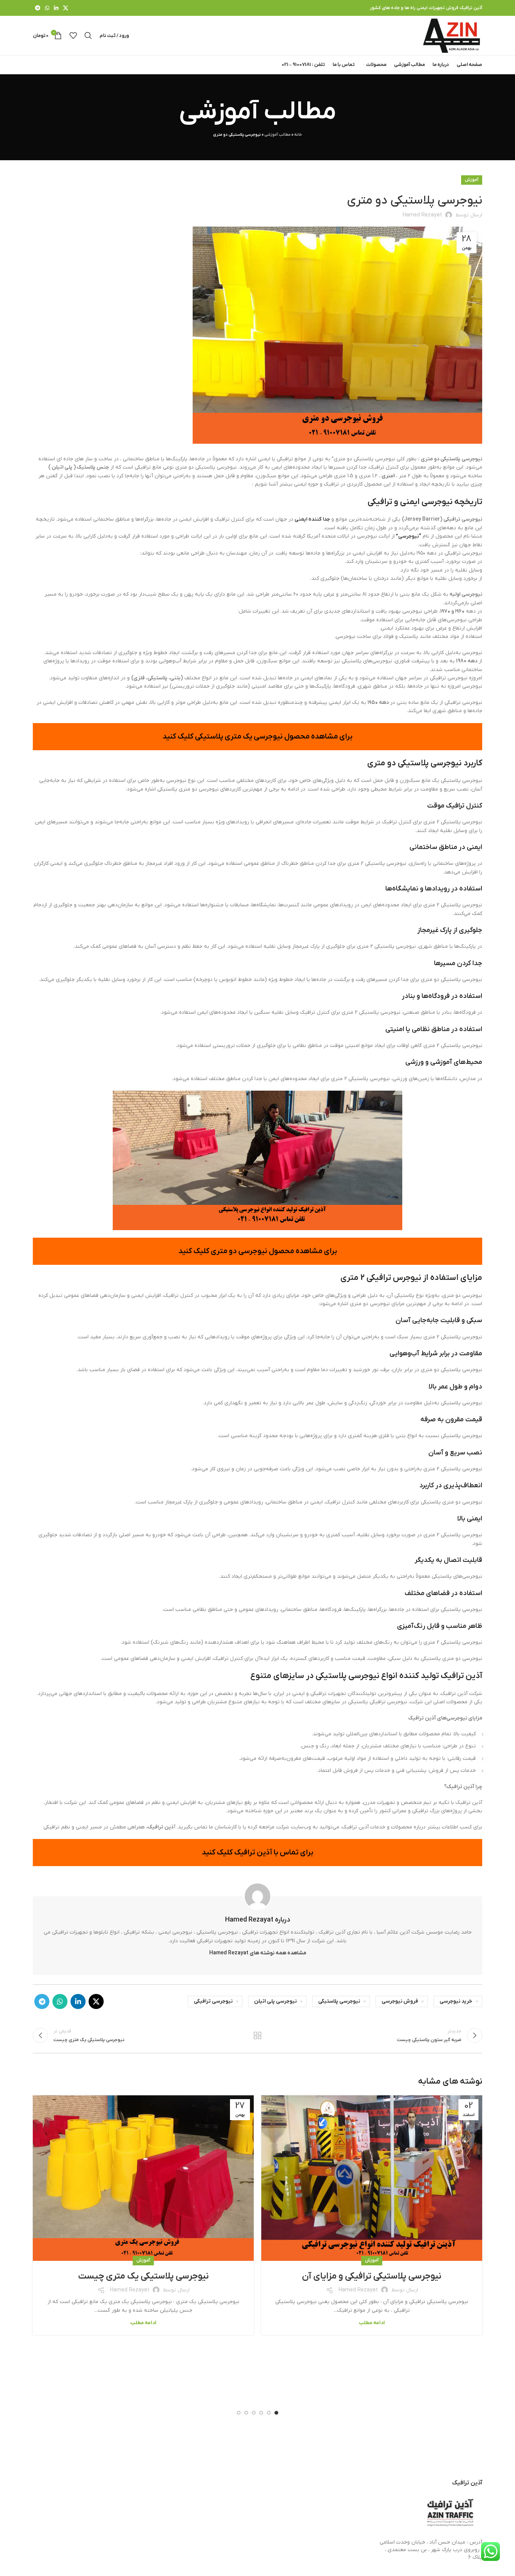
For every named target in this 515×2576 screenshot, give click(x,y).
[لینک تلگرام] (38, 8)
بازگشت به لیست (258, 2035)
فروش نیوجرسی (400, 2001)
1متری (388, 476)
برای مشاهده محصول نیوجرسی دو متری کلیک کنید (258, 1251)
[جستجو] (88, 35)
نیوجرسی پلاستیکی (339, 2001)
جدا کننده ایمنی (312, 519)
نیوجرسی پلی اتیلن (275, 2001)
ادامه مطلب (372, 2323)
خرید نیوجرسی (456, 2001)
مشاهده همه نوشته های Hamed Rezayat (258, 1953)
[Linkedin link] (56, 8)
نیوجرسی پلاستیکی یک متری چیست (143, 2276)
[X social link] (66, 8)
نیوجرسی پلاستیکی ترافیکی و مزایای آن (372, 2276)
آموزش (472, 180)
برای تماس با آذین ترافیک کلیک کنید (257, 1853)
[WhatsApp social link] (47, 8)
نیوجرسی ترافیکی (213, 2001)
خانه (298, 135)
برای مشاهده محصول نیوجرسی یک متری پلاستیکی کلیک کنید (257, 737)
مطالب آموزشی (277, 135)
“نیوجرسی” (408, 536)
